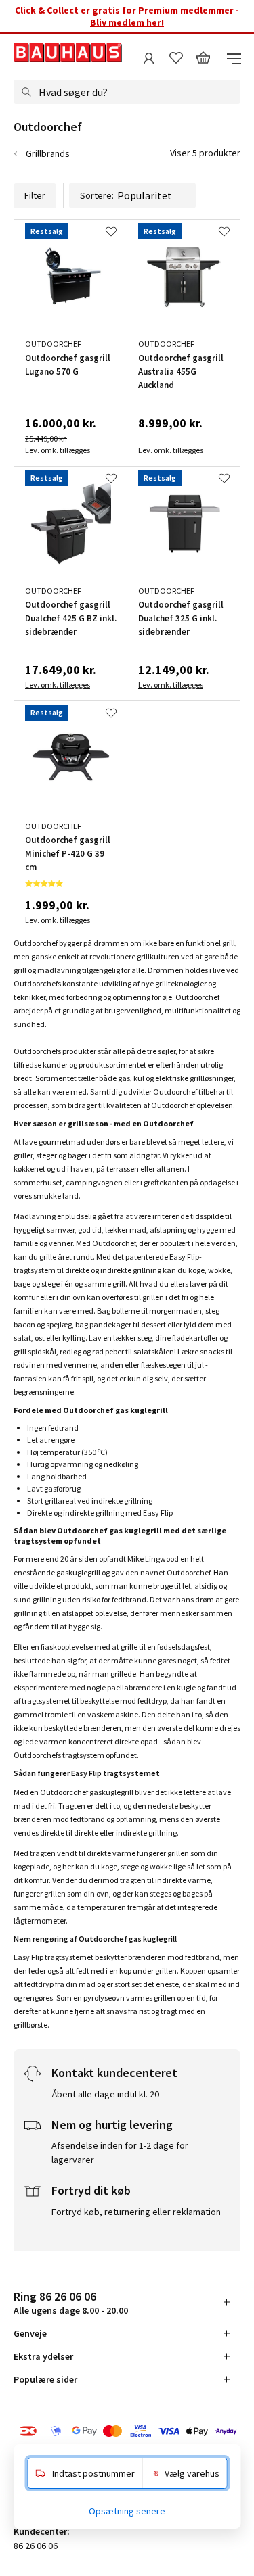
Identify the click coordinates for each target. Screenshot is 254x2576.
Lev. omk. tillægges (58, 450)
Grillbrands (48, 153)
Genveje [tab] (30, 2333)
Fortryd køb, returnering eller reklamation (136, 2212)
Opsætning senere (127, 2511)
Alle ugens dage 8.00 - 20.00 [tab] (71, 2303)
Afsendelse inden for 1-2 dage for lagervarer (120, 2152)
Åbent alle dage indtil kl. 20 (105, 2094)
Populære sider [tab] (45, 2379)
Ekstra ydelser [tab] (43, 2356)
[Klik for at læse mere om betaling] (127, 2432)
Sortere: (97, 195)
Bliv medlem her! (127, 22)
